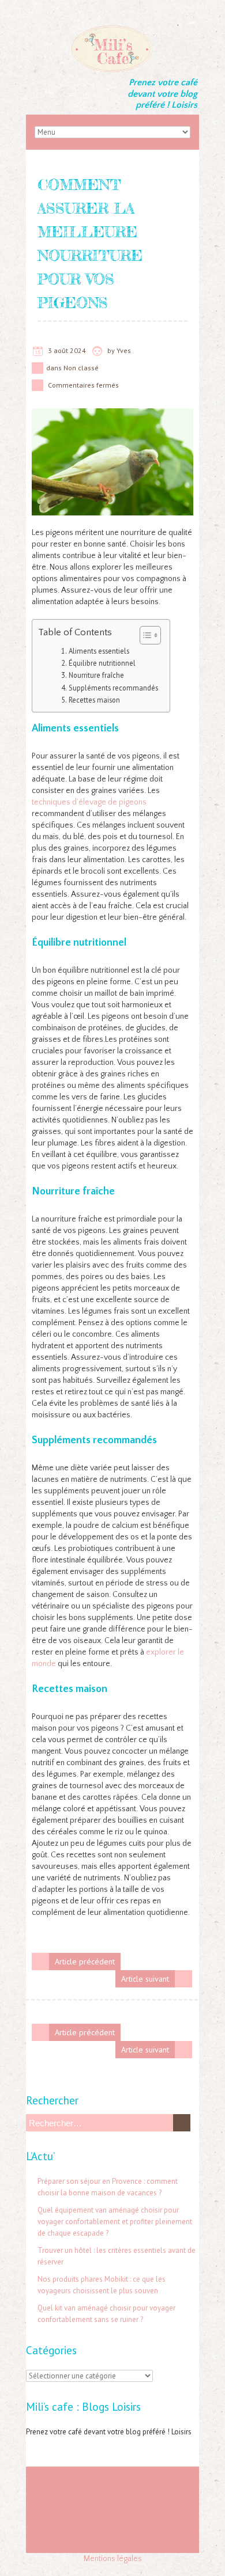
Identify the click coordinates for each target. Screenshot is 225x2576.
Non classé (81, 368)
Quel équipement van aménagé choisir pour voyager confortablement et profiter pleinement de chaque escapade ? (115, 2222)
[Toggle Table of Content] (145, 635)
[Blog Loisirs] (112, 29)
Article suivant (145, 1979)
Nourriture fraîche (96, 675)
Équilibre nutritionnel (102, 663)
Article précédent (85, 1962)
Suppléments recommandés (113, 688)
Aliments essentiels (99, 651)
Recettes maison (94, 700)
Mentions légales (113, 2559)
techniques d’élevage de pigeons (89, 802)
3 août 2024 (67, 350)
